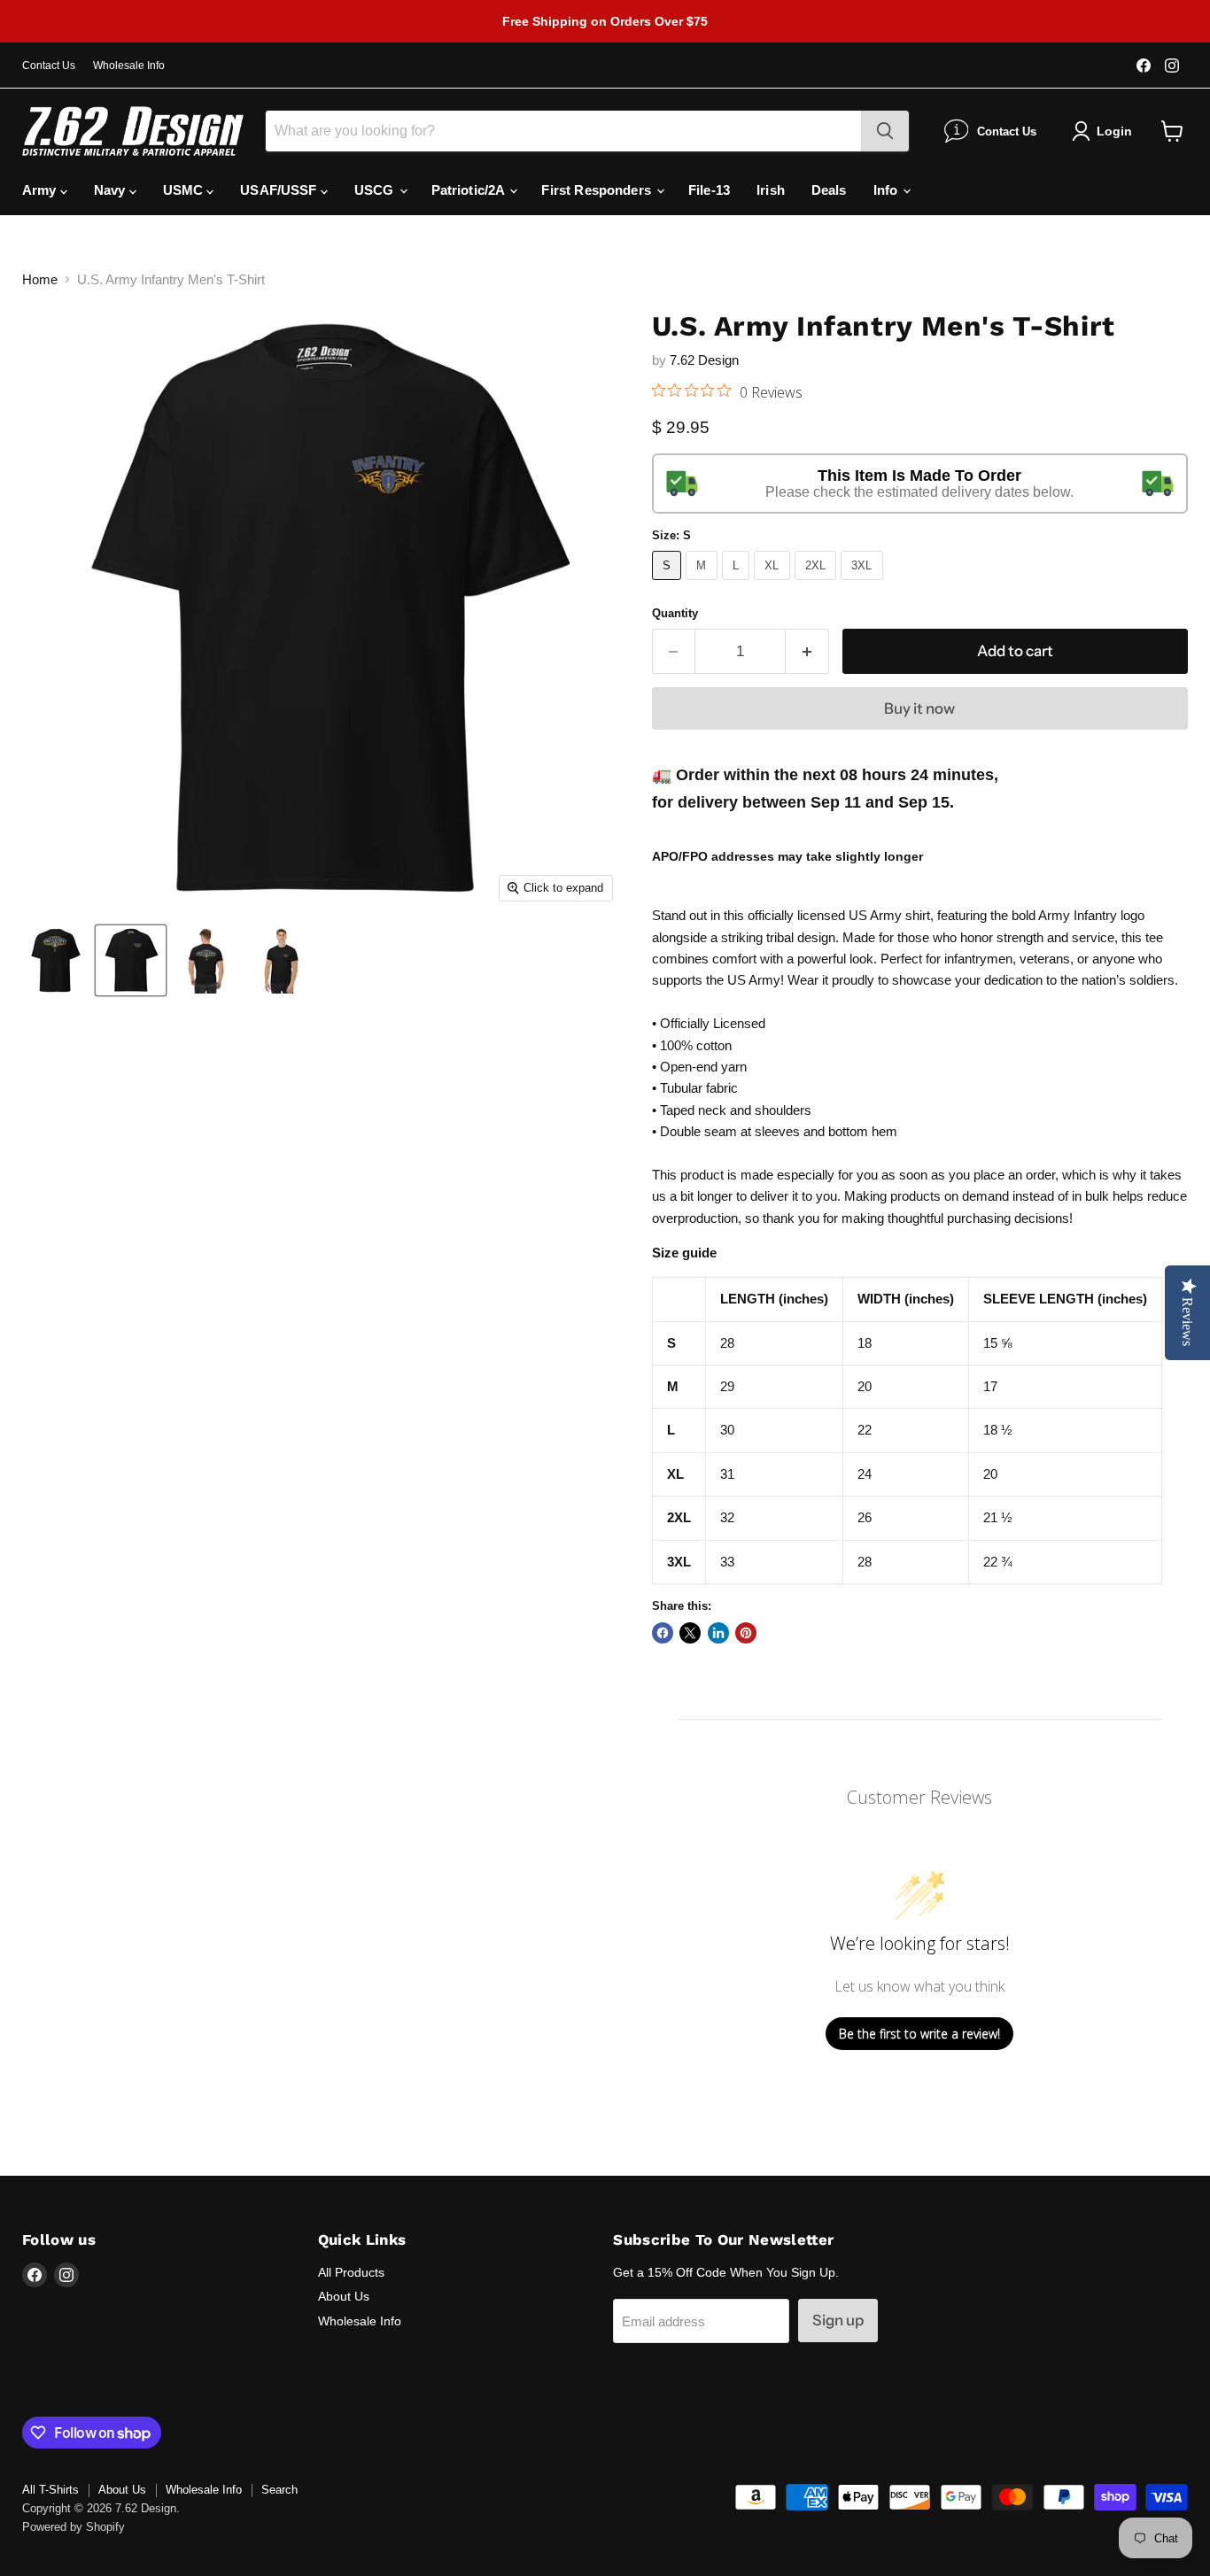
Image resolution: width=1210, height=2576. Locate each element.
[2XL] (818, 584)
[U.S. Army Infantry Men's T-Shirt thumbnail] (55, 960)
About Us (344, 2296)
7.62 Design (704, 360)
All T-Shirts (50, 2490)
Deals (829, 190)
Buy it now (919, 708)
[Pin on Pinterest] (746, 1633)
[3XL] (864, 584)
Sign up (838, 2320)
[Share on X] (690, 1633)
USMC (185, 190)
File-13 (709, 190)
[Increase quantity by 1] (807, 651)
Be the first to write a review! (919, 2034)
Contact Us (49, 66)
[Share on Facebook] (663, 1633)
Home (40, 279)
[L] (738, 584)
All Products (351, 2272)
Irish (771, 190)
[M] (704, 584)
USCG (376, 190)
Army (41, 190)
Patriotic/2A (470, 190)
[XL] (774, 584)
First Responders (598, 190)
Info (888, 190)
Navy (112, 190)
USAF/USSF (280, 190)
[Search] (885, 131)
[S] (669, 584)
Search (279, 2490)
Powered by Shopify (74, 2527)
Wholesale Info (129, 66)
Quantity (675, 613)
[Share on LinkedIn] (718, 1633)
